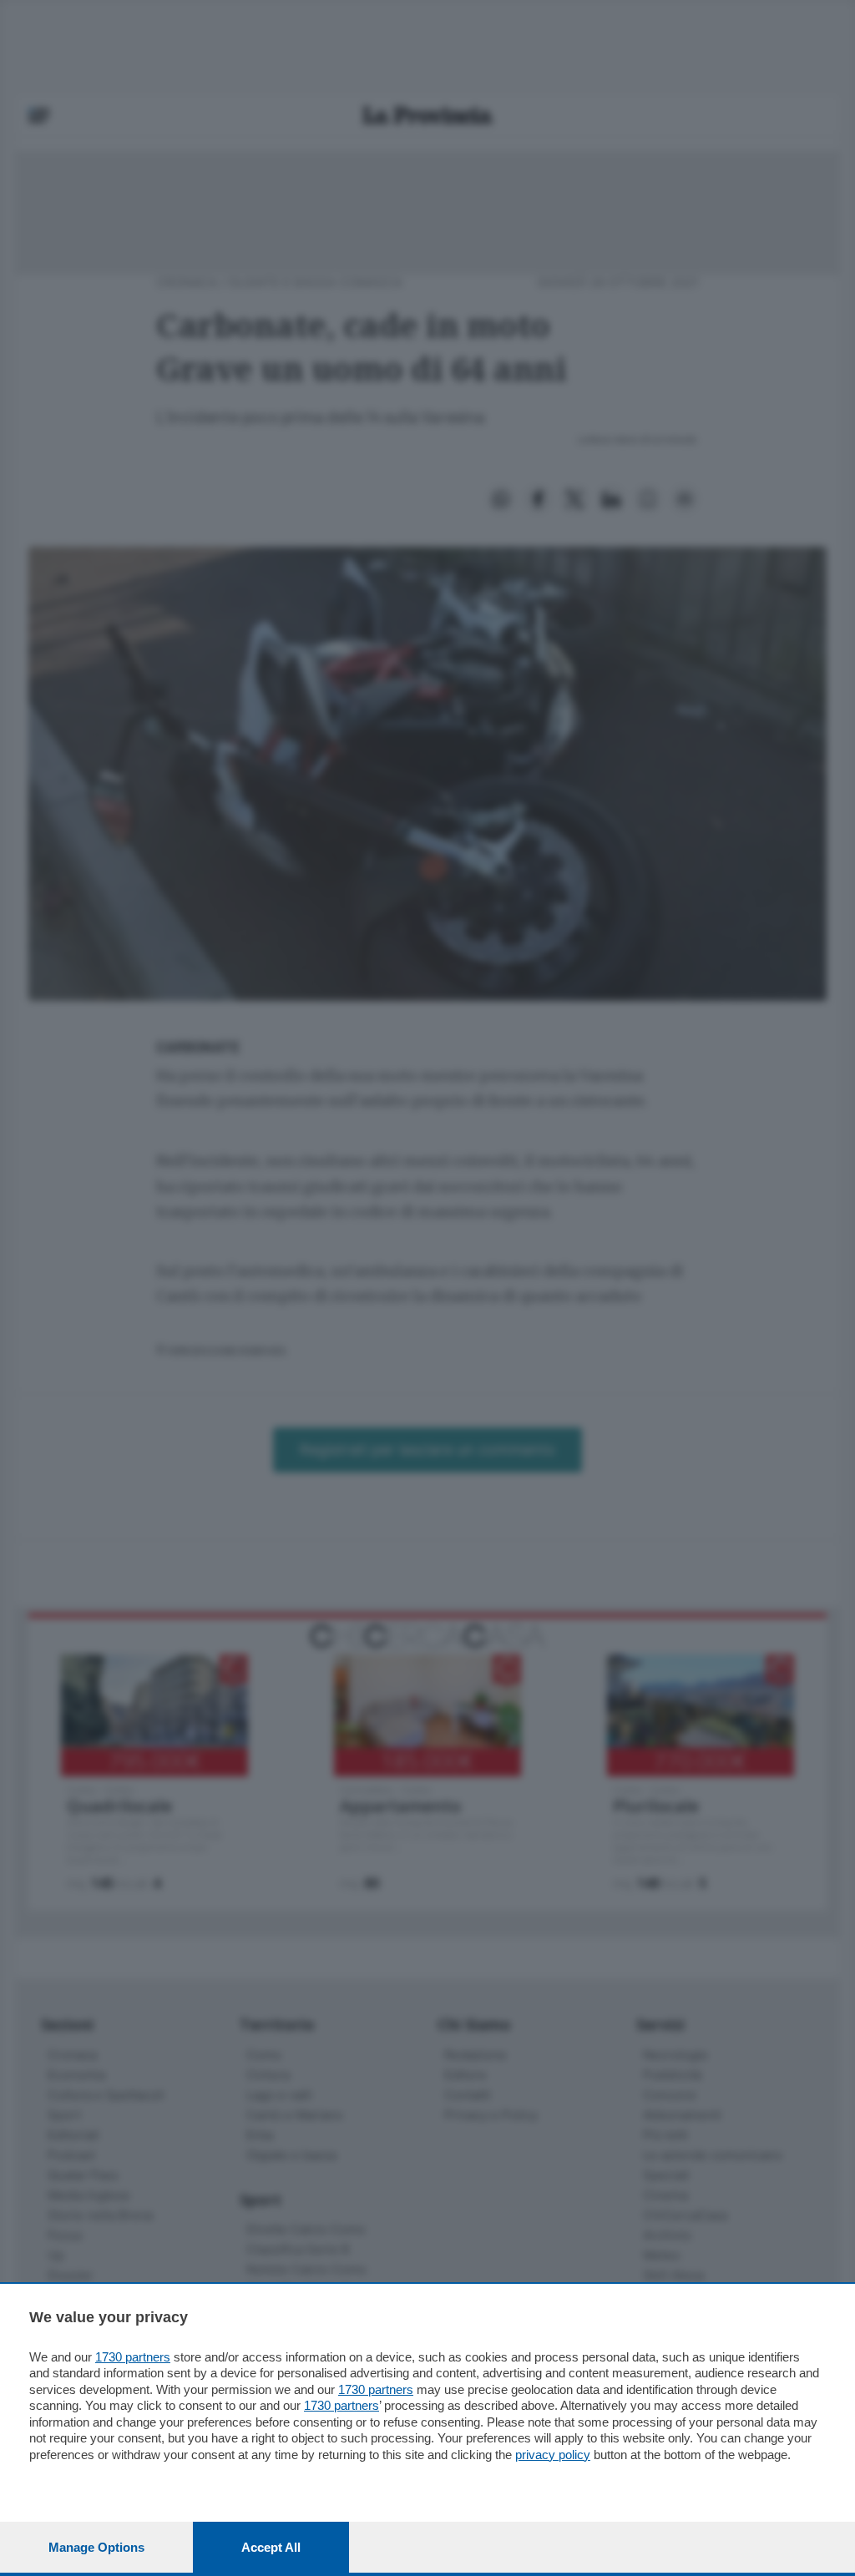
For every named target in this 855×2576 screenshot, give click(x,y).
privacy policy (553, 2455)
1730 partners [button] (133, 2357)
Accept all (271, 2547)
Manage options (96, 2547)
